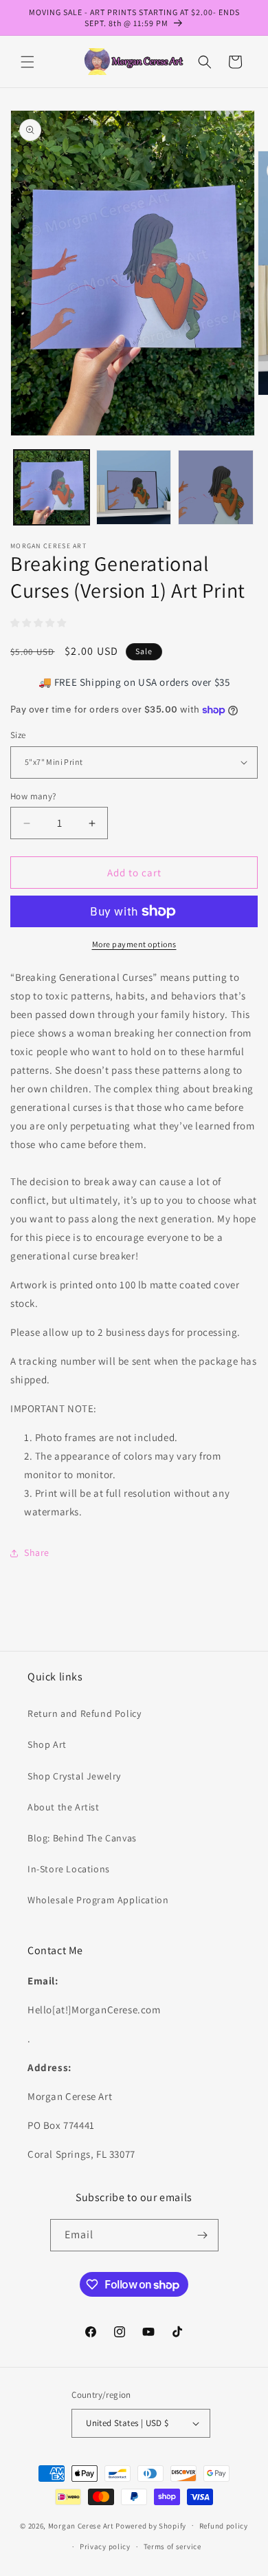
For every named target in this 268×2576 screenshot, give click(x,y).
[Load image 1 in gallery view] (52, 488)
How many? (33, 796)
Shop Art (47, 1744)
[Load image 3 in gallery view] (216, 488)
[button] (27, 62)
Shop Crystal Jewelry (74, 1776)
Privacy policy (105, 2546)
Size (18, 735)
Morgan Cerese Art (81, 2525)
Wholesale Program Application (98, 1900)
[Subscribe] (203, 2235)
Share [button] (37, 1552)
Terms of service (172, 2546)
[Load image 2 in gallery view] (134, 488)
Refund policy (224, 2526)
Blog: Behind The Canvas (82, 1838)
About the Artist (64, 1807)
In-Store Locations (69, 1869)
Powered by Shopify (151, 2525)
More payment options (134, 944)
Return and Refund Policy (84, 1713)
